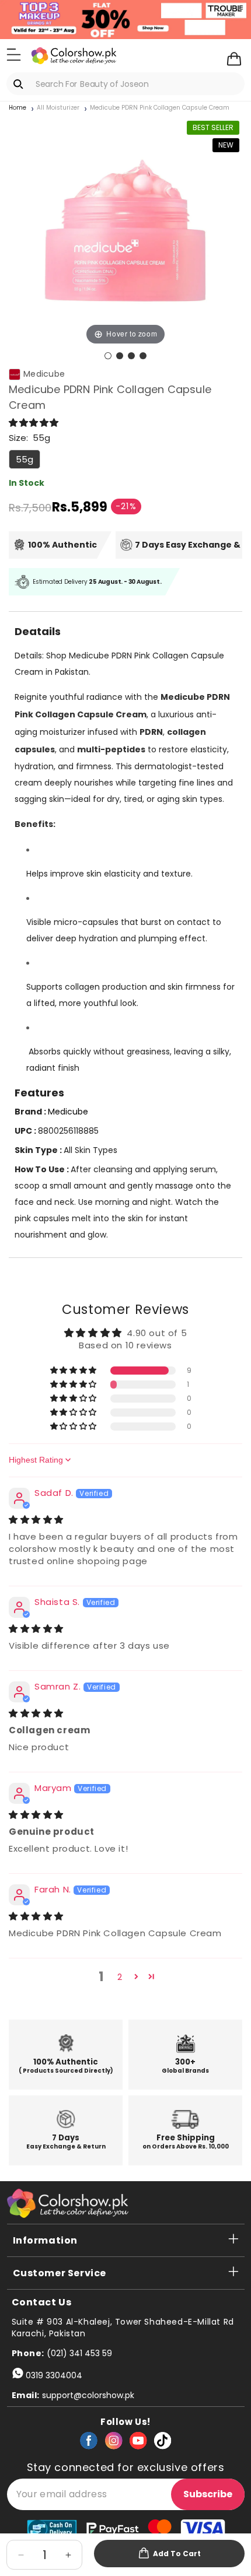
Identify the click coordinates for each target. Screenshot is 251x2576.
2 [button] (120, 1977)
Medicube (44, 374)
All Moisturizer (58, 108)
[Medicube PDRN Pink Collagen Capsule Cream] (108, 356)
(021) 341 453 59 (79, 2353)
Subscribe (208, 2494)
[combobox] (125, 84)
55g (25, 459)
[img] (36, 1520)
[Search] (20, 84)
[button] (14, 55)
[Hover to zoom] (125, 231)
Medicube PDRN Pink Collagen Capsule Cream (160, 108)
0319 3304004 (54, 2375)
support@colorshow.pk (88, 2395)
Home (18, 108)
